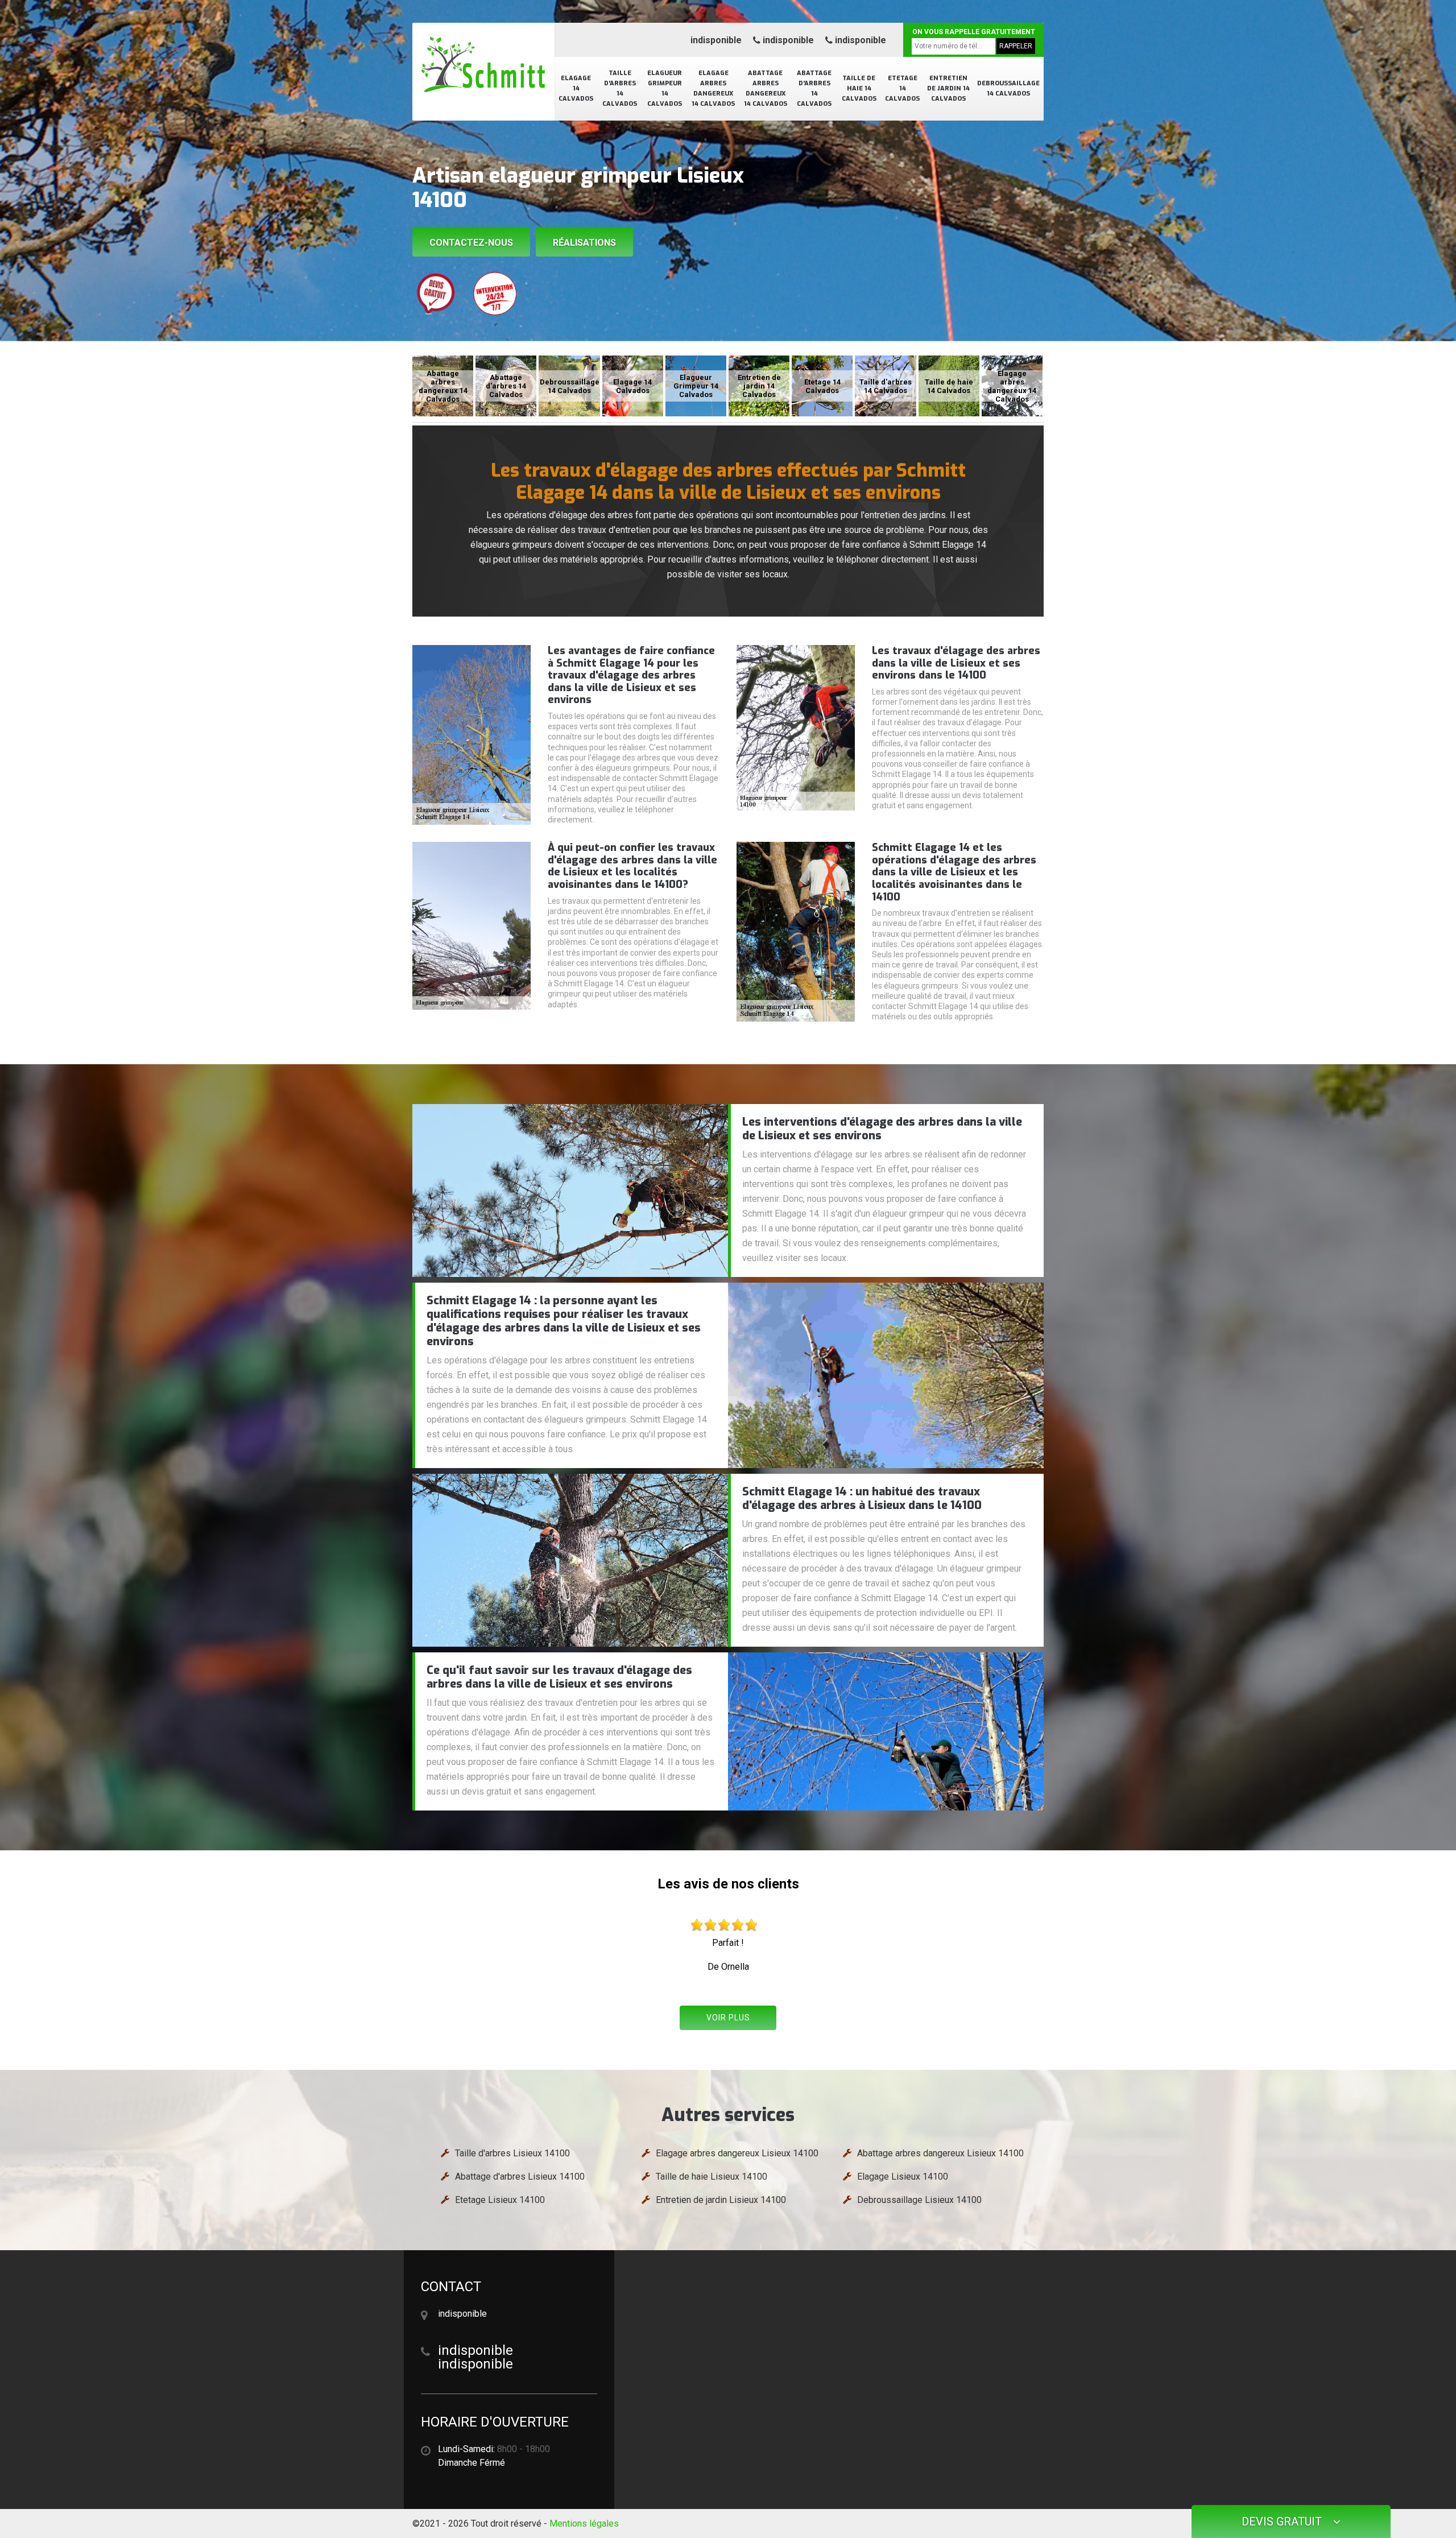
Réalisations (584, 243)
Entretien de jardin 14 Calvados (948, 88)
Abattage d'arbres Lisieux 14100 (520, 2177)
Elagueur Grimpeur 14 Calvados (665, 88)
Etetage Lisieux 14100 (500, 2200)
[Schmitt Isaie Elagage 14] (483, 65)
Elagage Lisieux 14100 (903, 2177)
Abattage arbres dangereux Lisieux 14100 (940, 2153)
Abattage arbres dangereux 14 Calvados (766, 88)
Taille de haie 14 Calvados (859, 88)
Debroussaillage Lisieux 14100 (919, 2200)
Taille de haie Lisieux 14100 (712, 2177)
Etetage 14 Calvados (902, 88)
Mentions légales (584, 2523)
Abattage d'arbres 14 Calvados (814, 88)
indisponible (716, 40)
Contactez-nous (471, 243)
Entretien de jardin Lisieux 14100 (721, 2200)
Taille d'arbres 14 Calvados (620, 88)
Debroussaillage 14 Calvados (1008, 88)
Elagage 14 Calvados (576, 88)
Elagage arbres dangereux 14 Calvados (713, 88)
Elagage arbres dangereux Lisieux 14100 (737, 2153)
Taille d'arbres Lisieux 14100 (512, 2153)
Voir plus (728, 2018)
